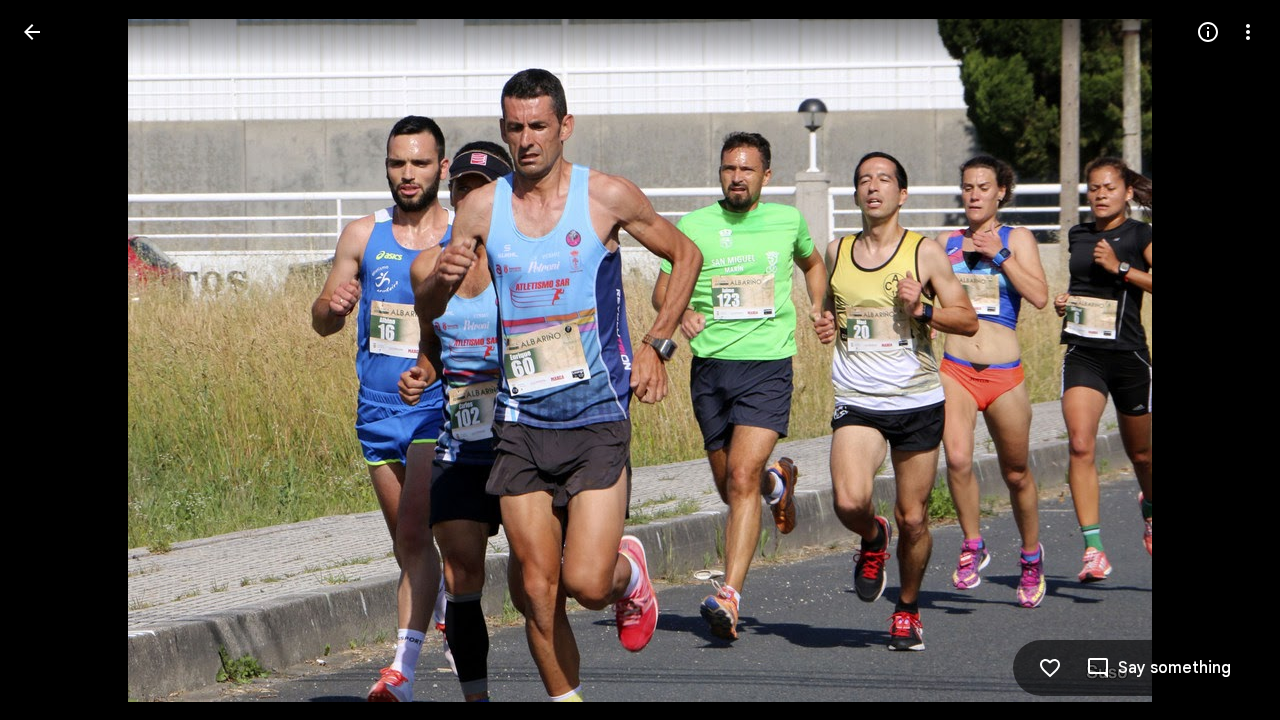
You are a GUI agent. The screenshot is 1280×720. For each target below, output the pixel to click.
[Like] (1050, 668)
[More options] (1248, 32)
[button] (56, 360)
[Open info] (1208, 32)
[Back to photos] (32, 32)
